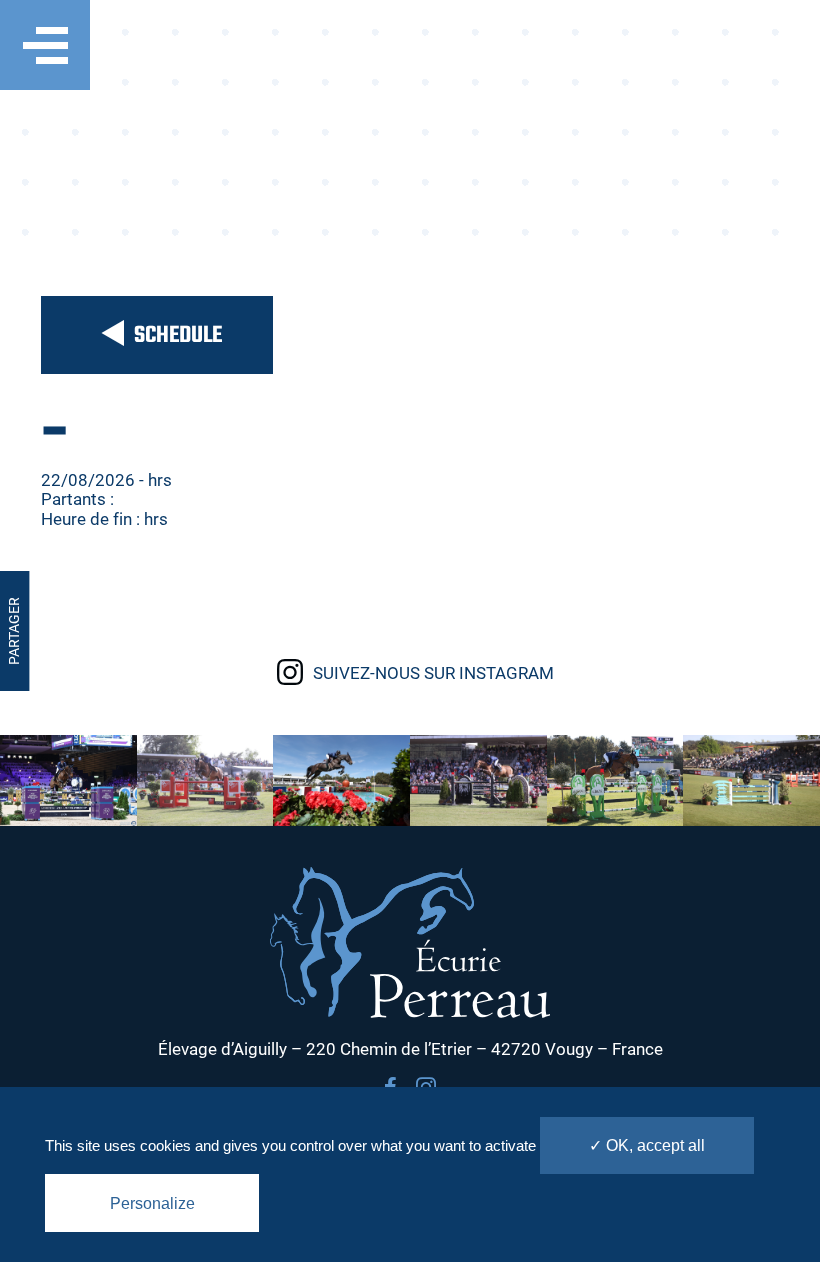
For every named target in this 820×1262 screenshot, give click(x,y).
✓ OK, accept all (647, 1145)
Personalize (152, 1203)
